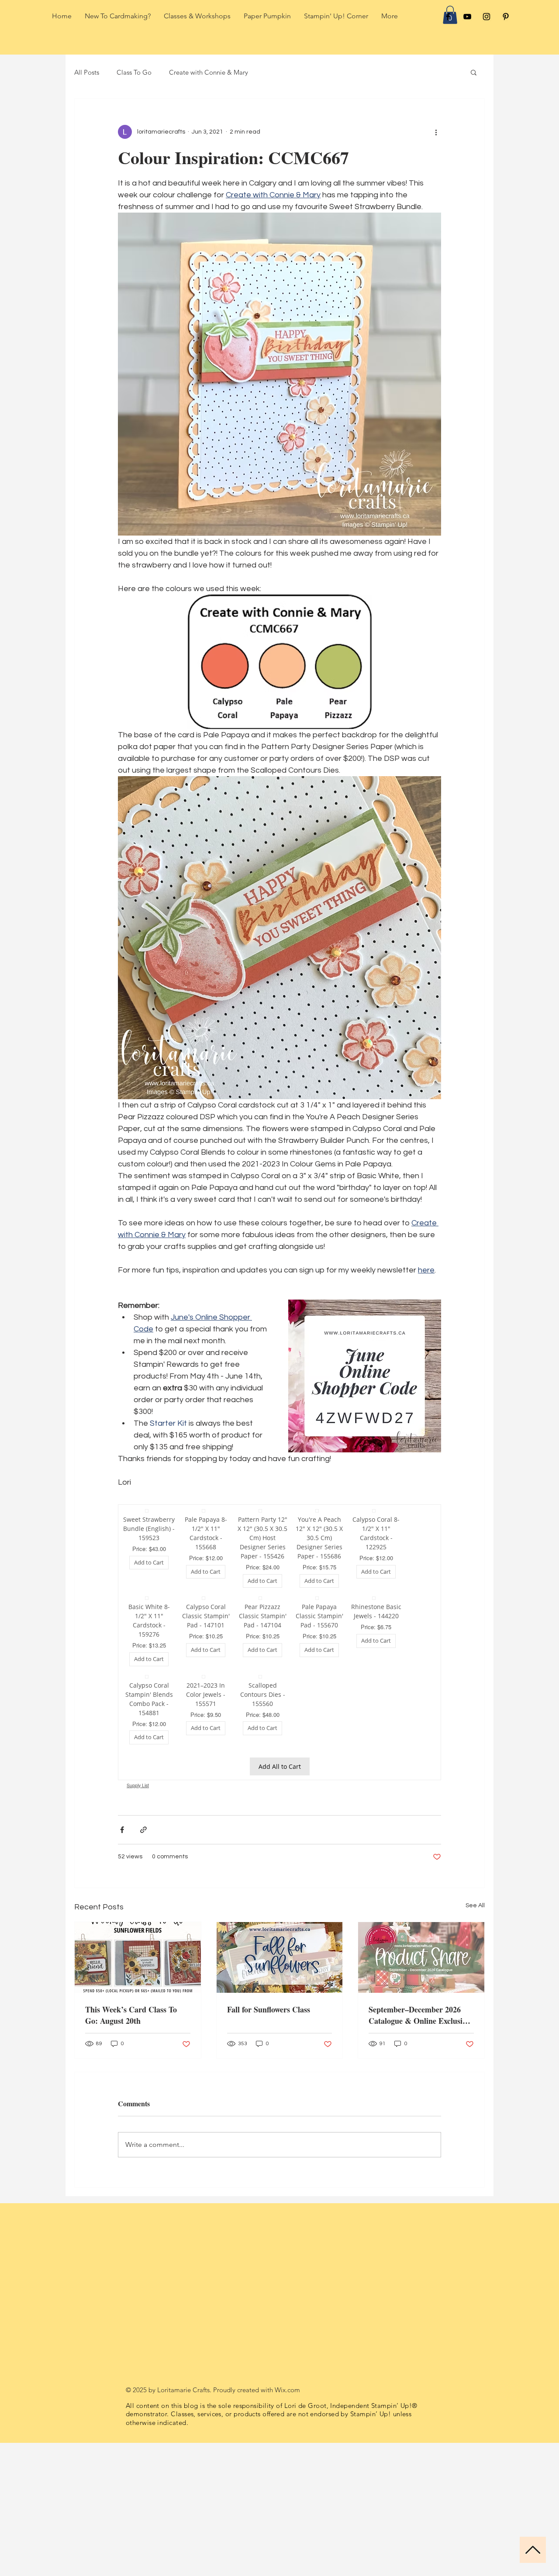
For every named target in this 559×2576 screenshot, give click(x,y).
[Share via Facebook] (122, 1853)
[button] (474, 72)
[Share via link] (143, 1853)
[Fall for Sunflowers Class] (280, 1981)
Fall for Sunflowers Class (269, 2033)
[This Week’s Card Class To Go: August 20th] (138, 1981)
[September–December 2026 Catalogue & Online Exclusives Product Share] (421, 1981)
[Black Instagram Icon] (487, 17)
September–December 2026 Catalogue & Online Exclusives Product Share (421, 2039)
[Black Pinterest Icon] (506, 17)
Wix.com (287, 2413)
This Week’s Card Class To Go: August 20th (131, 2039)
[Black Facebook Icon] (448, 17)
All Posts (87, 72)
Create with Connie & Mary (209, 72)
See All (475, 1929)
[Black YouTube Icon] (467, 17)
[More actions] (436, 132)
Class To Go (134, 72)
